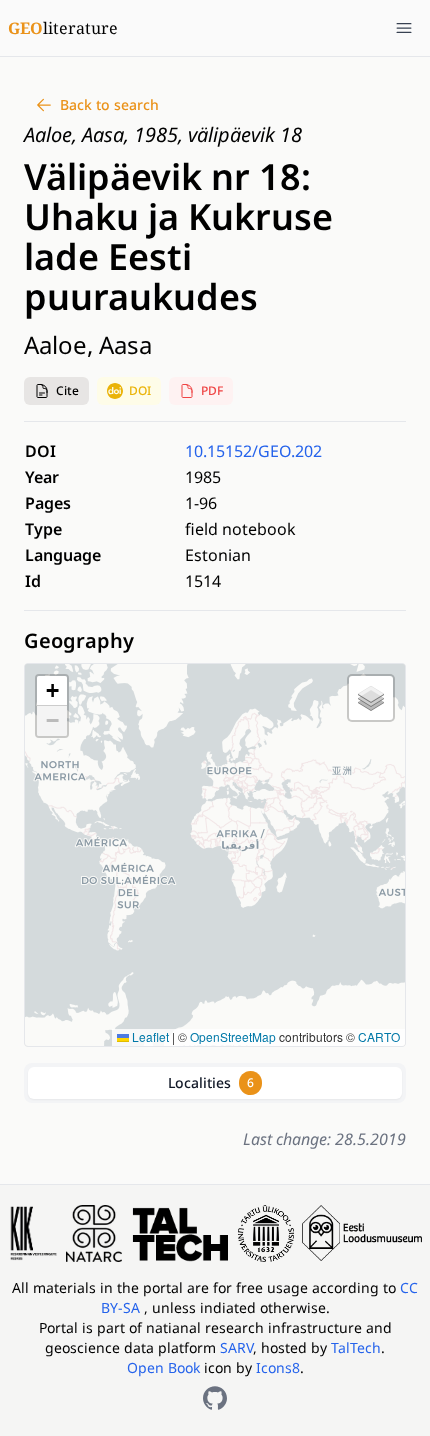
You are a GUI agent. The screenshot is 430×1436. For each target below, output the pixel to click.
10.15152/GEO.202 (253, 451)
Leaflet (149, 1036)
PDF (212, 390)
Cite (67, 390)
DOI (140, 390)
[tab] (215, 1083)
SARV (236, 1347)
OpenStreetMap (233, 1036)
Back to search (109, 104)
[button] (56, 391)
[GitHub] (215, 1398)
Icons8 (278, 1367)
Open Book (163, 1367)
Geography (79, 640)
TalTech (356, 1347)
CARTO (379, 1036)
